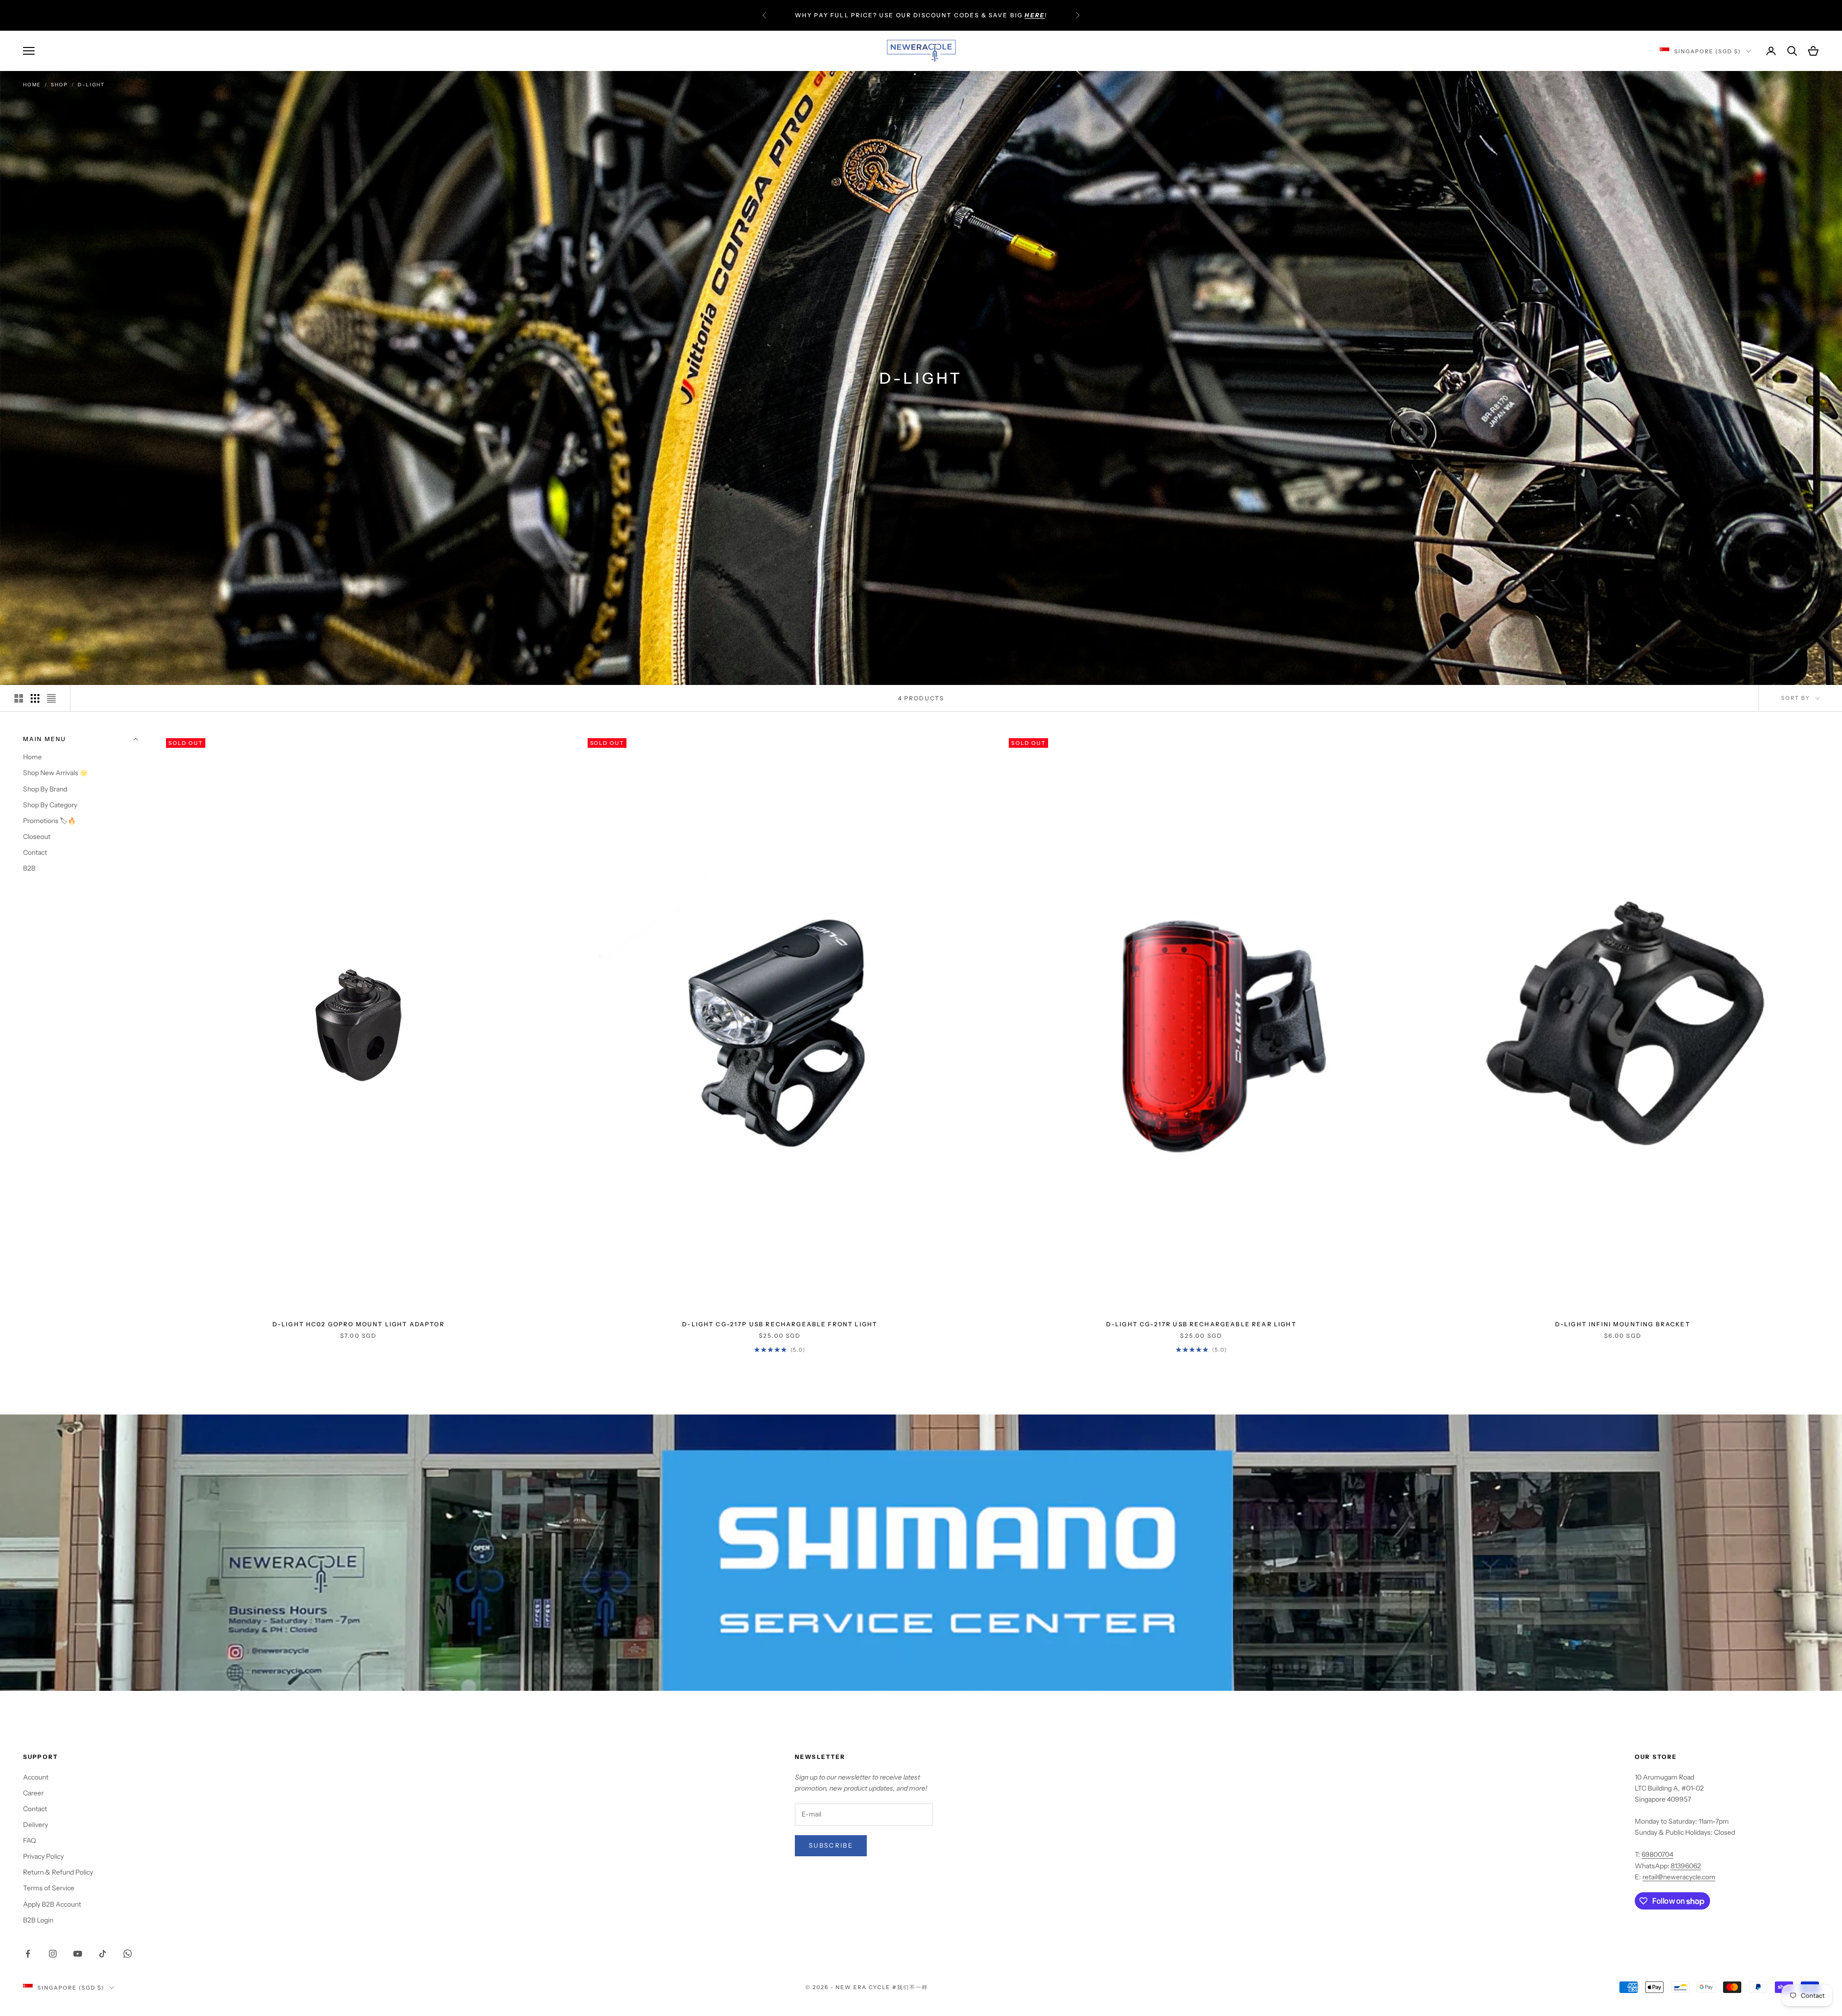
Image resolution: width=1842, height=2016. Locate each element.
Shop (59, 85)
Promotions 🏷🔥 (49, 820)
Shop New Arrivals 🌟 (55, 773)
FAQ (30, 1840)
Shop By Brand (45, 789)
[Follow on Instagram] (53, 1954)
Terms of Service (49, 1888)
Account (36, 1777)
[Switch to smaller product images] (35, 698)
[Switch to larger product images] (19, 698)
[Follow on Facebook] (28, 1954)
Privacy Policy (43, 1856)
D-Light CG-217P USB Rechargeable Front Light (780, 1324)
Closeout (37, 836)
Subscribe (831, 1845)
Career (33, 1793)
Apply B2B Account (52, 1904)
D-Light (91, 85)
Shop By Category (50, 804)
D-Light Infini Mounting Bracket (1623, 1324)
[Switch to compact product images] (51, 698)
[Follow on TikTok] (103, 1954)
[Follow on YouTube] (78, 1954)
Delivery (35, 1825)
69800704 (1657, 1854)
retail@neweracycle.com (1679, 1877)
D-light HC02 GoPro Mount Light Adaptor (359, 1324)
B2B (29, 868)
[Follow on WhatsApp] (128, 1954)
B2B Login (38, 1920)
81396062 (1686, 1866)
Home (32, 85)
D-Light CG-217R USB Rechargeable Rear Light (1201, 1324)
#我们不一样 (910, 1987)
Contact (35, 852)
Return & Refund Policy (58, 1872)
